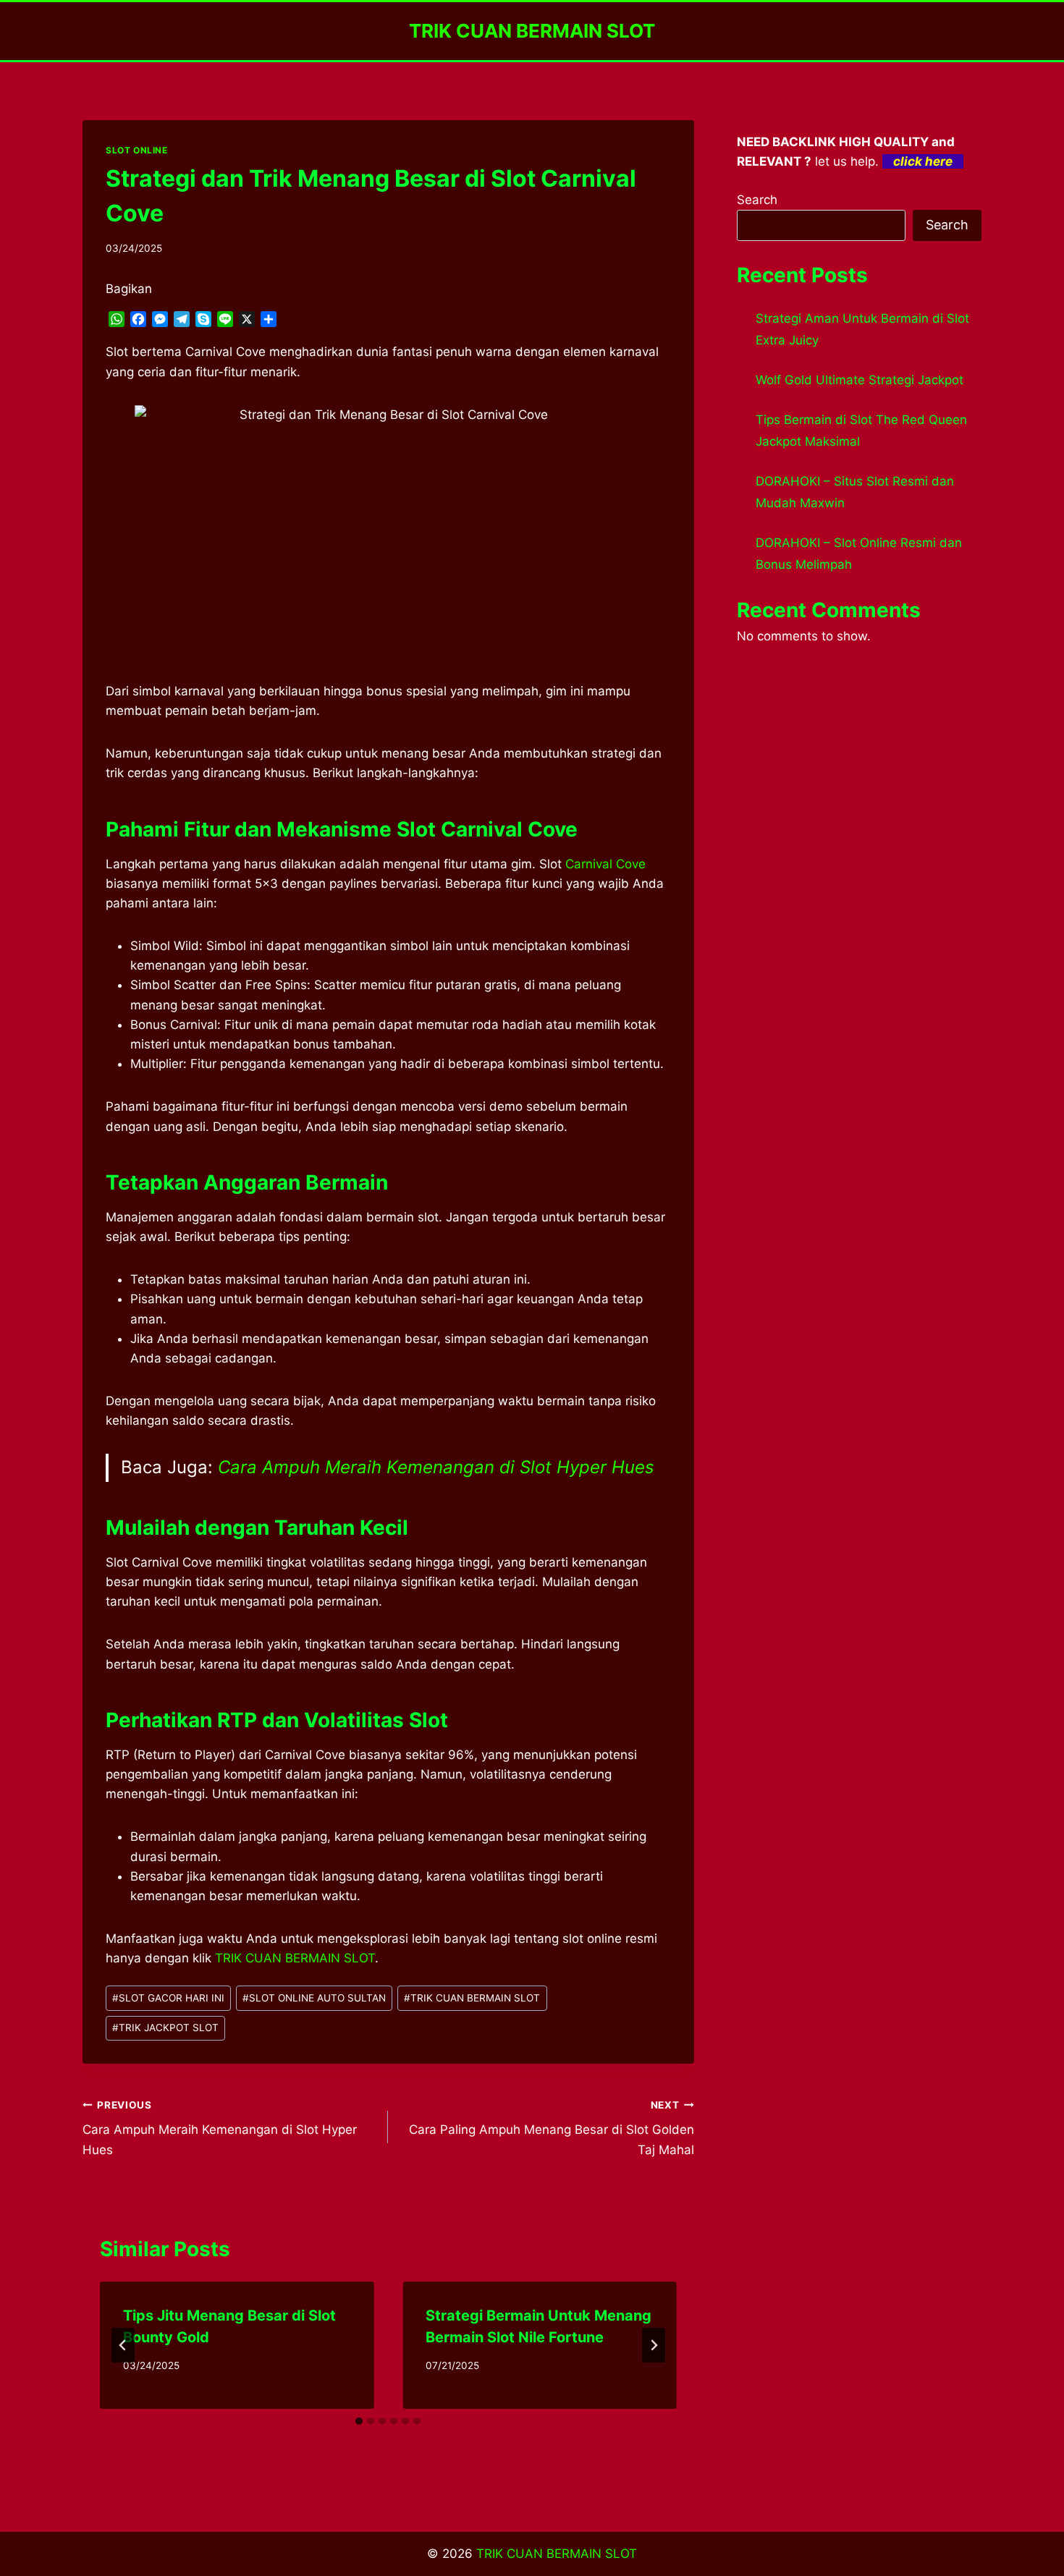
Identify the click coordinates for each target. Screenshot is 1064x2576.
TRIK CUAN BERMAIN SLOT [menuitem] (295, 1958)
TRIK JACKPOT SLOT (165, 2028)
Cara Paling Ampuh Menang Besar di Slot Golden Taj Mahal (551, 2128)
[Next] (654, 2345)
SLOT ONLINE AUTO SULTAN (314, 1998)
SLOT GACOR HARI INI (168, 1998)
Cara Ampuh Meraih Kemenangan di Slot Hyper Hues (436, 1467)
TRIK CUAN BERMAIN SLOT (472, 1998)
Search (757, 200)
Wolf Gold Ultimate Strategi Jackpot (860, 380)
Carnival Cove (605, 864)
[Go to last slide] (123, 2345)
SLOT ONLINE (137, 150)
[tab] (359, 2421)
